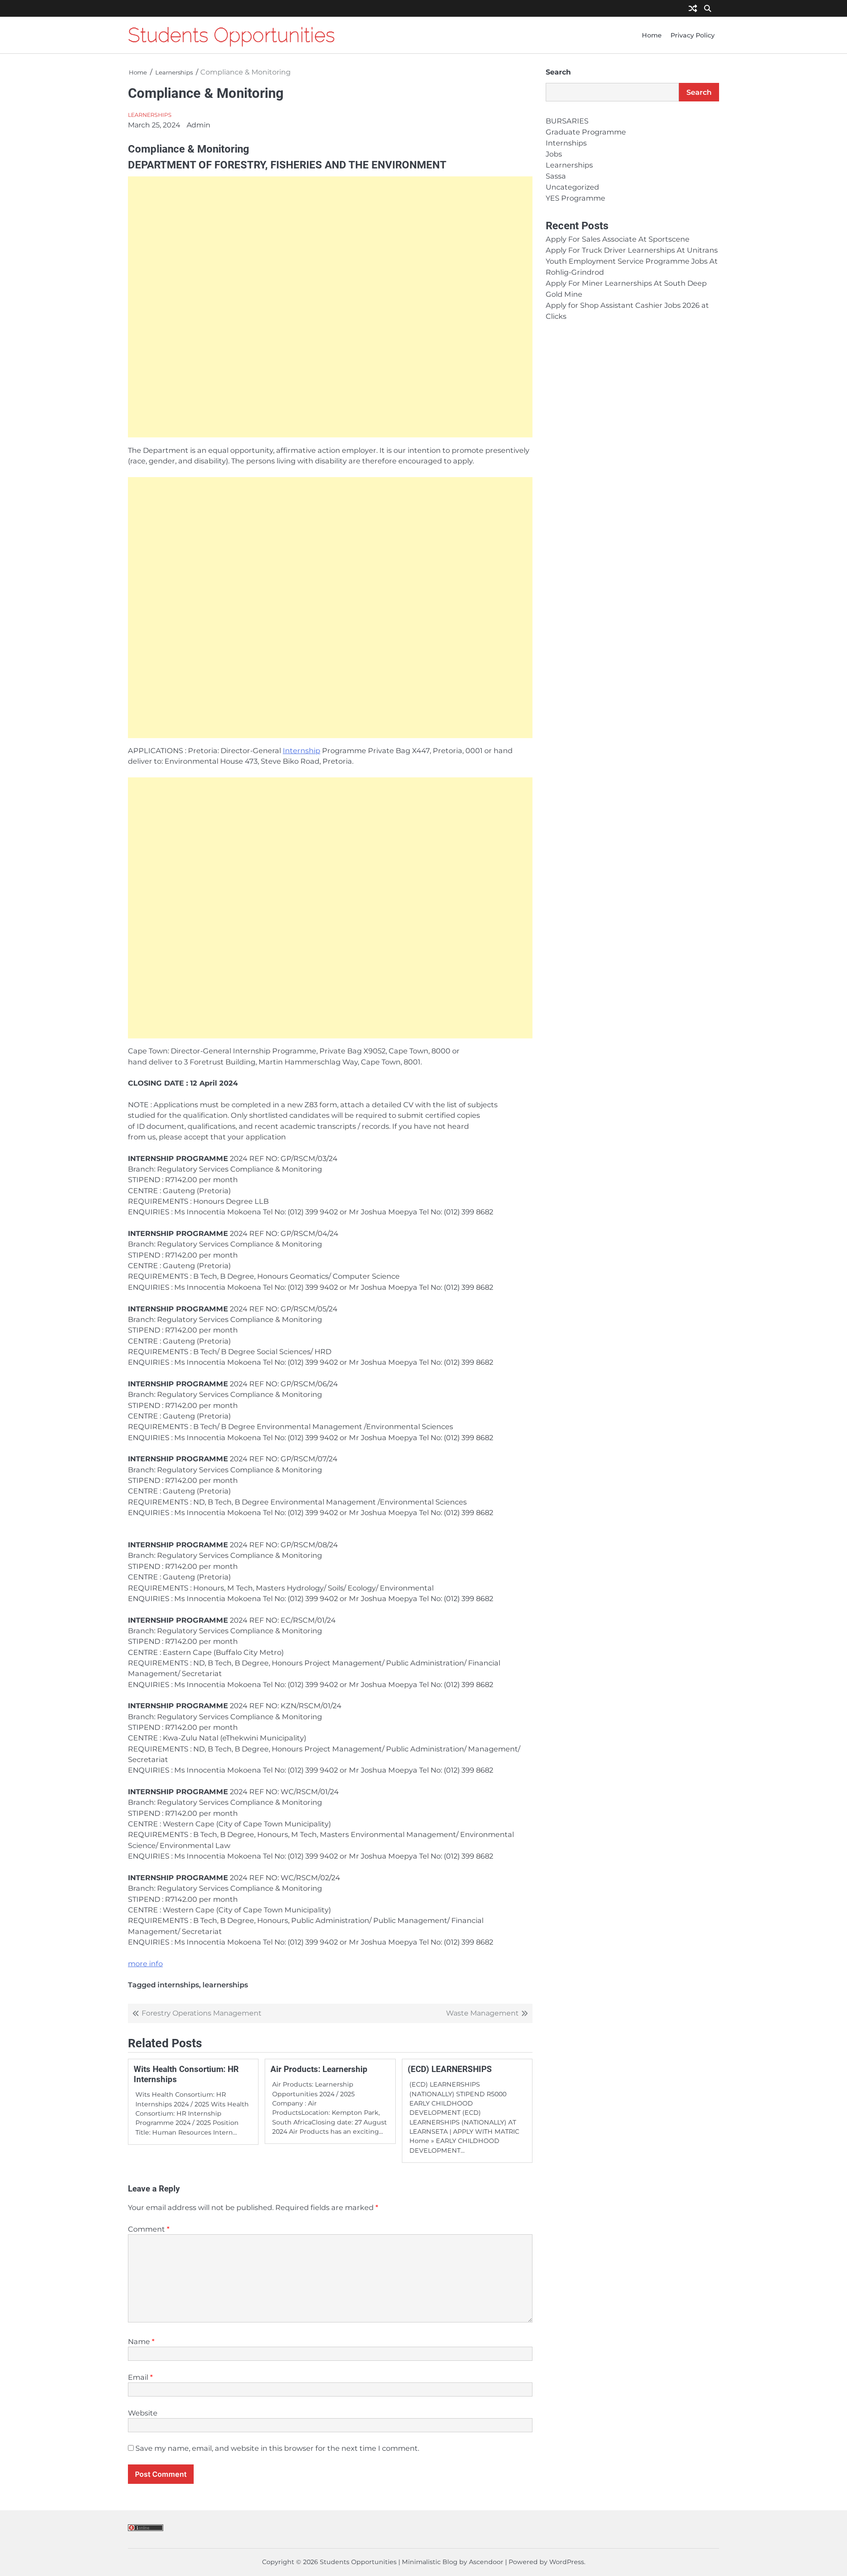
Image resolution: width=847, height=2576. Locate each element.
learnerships (225, 1985)
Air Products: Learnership (319, 2069)
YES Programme (575, 198)
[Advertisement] (330, 307)
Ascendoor (486, 2562)
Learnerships (150, 115)
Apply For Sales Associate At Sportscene (618, 239)
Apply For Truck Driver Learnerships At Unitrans (632, 250)
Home (652, 35)
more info (145, 1964)
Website (143, 2413)
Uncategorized (572, 187)
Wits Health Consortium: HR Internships (186, 2074)
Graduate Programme (586, 132)
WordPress (567, 2562)
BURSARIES (567, 121)
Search (558, 72)
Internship (302, 750)
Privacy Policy (693, 35)
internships (178, 1985)
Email (140, 2377)
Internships (566, 143)
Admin (199, 125)
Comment (149, 2229)
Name (141, 2341)
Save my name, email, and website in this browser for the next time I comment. (277, 2448)
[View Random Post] (693, 9)
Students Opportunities (231, 35)
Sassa (556, 176)
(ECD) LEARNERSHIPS (450, 2069)
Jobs (554, 154)
